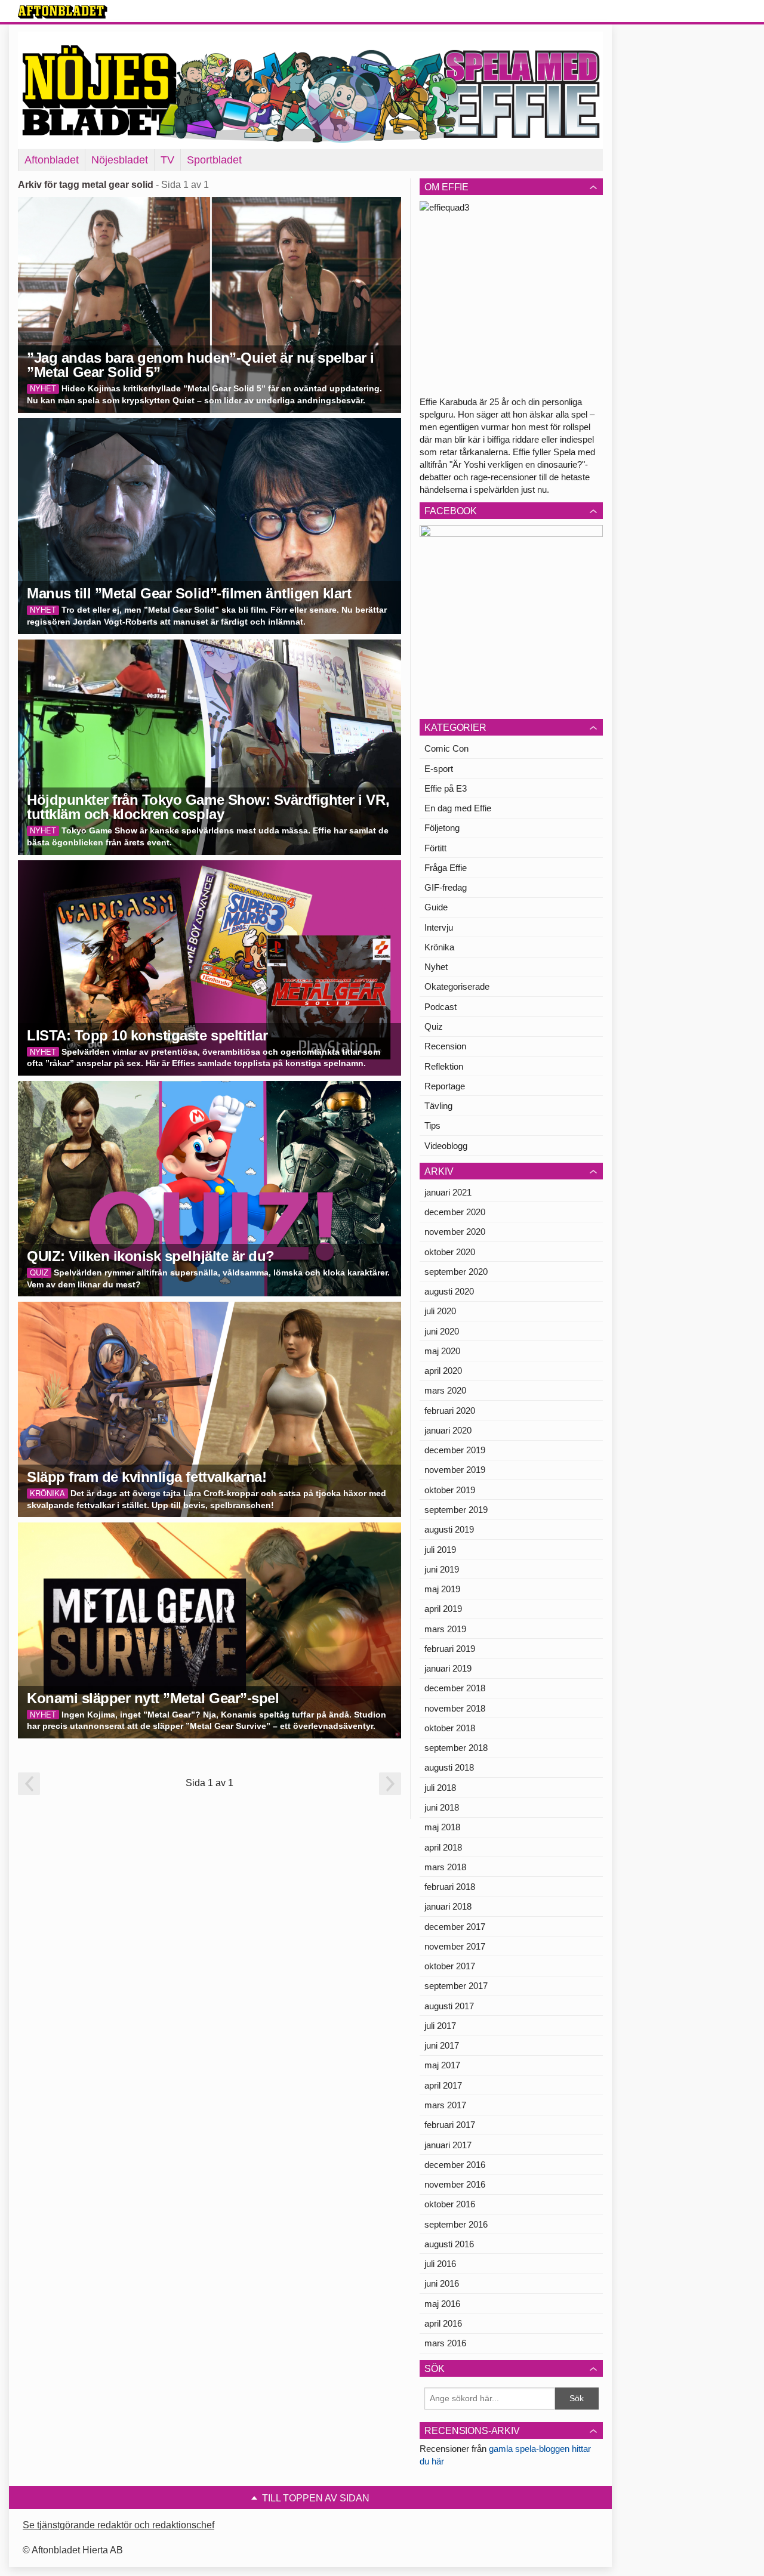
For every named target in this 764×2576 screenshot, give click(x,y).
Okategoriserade (457, 986)
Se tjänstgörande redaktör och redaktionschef (118, 2525)
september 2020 (456, 1272)
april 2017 (443, 2085)
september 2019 (456, 1510)
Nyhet (436, 967)
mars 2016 (445, 2343)
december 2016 (455, 2165)
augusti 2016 (449, 2244)
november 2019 (455, 1470)
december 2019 (455, 1450)
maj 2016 (442, 2304)
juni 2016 (442, 2283)
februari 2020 (450, 1411)
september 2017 (456, 1986)
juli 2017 (440, 2026)
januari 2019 (448, 1668)
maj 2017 (442, 2065)
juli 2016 (440, 2264)
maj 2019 (442, 1589)
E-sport (439, 769)
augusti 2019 (449, 1529)
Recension (445, 1046)
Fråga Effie (446, 868)
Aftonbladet (52, 160)
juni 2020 (442, 1331)
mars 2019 (445, 1629)
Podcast (440, 1007)
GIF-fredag (446, 887)
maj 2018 (442, 1827)
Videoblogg (446, 1146)
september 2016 (456, 2224)
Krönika (439, 947)
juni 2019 (442, 1569)
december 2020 (455, 1212)
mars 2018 (445, 1867)
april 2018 (443, 1847)
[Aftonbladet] (63, 12)
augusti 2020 (449, 1291)
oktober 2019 (450, 1490)
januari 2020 (448, 1430)
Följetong (442, 828)
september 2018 (456, 1748)
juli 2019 (440, 1550)
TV (167, 160)
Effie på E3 (446, 788)
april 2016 (443, 2323)
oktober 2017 (450, 1966)
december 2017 (455, 1927)
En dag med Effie (458, 808)
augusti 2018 (449, 1767)
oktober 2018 (450, 1728)
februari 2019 (450, 1649)
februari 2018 (450, 1887)
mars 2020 (445, 1390)
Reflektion (444, 1066)
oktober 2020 (450, 1252)
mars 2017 (445, 2105)
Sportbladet (214, 160)
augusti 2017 (449, 2006)
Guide (436, 907)
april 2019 (443, 1609)
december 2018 (455, 1688)
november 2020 (455, 1232)
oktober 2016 (450, 2204)
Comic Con (446, 748)
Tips (432, 1125)
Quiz (434, 1026)
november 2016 (455, 2184)
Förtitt (435, 848)
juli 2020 (440, 1311)
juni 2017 (442, 2045)
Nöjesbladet (120, 160)
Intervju (439, 927)
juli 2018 (440, 1788)
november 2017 (455, 1946)
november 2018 (455, 1708)
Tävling (438, 1106)
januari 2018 (448, 1906)
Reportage (445, 1086)
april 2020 (443, 1371)
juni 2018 (442, 1807)
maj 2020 (442, 1351)
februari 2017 (450, 2125)
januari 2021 (448, 1192)
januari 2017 (448, 2145)
